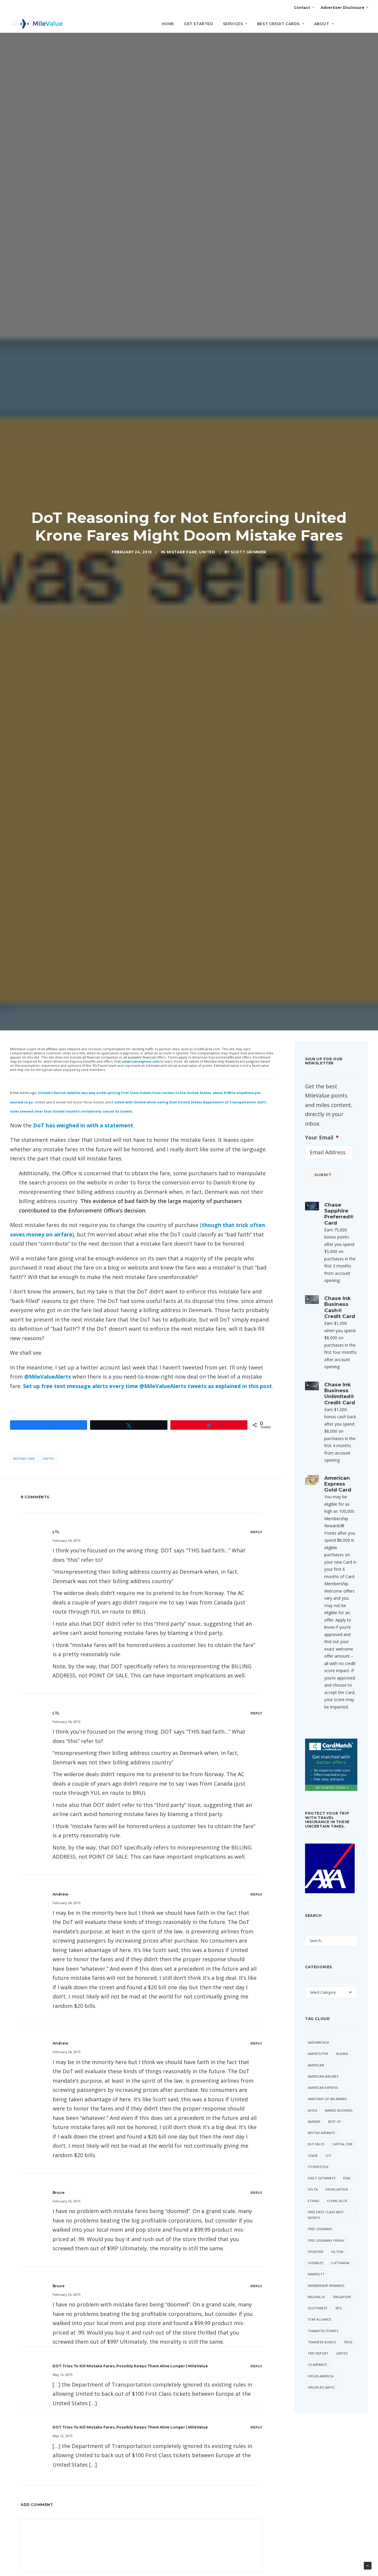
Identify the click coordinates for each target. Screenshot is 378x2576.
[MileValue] (36, 24)
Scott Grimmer (249, 552)
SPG (338, 2308)
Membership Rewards (326, 2286)
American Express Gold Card (338, 1484)
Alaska (342, 2054)
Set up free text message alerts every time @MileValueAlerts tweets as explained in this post (148, 1386)
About (322, 24)
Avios (312, 2110)
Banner (314, 2122)
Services (233, 24)
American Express (323, 2088)
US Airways (317, 2365)
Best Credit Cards (278, 24)
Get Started (199, 24)
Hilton (337, 2252)
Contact (302, 8)
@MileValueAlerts (48, 1377)
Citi (328, 2156)
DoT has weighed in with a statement (83, 1125)
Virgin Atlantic (321, 2387)
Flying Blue (337, 2201)
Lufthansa (340, 2263)
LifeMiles (315, 2263)
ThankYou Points (323, 2331)
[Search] (364, 26)
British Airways (321, 2133)
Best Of (335, 2122)
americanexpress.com (141, 1061)
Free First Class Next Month (326, 2215)
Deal (347, 2178)
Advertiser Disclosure (343, 8)
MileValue (316, 2297)
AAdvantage (318, 2042)
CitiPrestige (318, 2167)
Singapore (342, 2297)
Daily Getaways (321, 2178)
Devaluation (337, 2189)
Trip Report (318, 2353)
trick (348, 2342)
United (207, 552)
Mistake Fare (182, 552)
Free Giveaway (320, 2229)
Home (168, 24)
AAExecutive (318, 2054)
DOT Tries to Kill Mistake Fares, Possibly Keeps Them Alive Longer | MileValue (130, 2366)
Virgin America (321, 2376)
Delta (313, 2189)
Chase (313, 2156)
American (316, 2065)
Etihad (313, 2201)
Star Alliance (320, 2319)
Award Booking (339, 2110)
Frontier (316, 2252)
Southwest (318, 2308)
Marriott (316, 2274)
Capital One (342, 2144)
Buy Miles (316, 2144)
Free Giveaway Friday (326, 2240)
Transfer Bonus (322, 2342)
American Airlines (323, 2076)
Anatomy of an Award (327, 2099)
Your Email (322, 1138)
